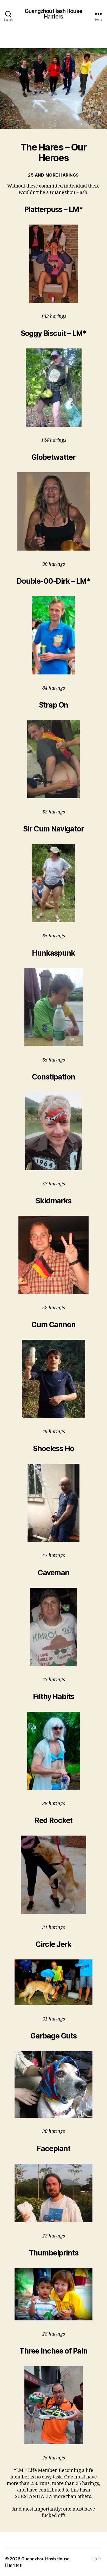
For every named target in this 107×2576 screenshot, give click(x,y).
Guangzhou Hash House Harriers (53, 14)
